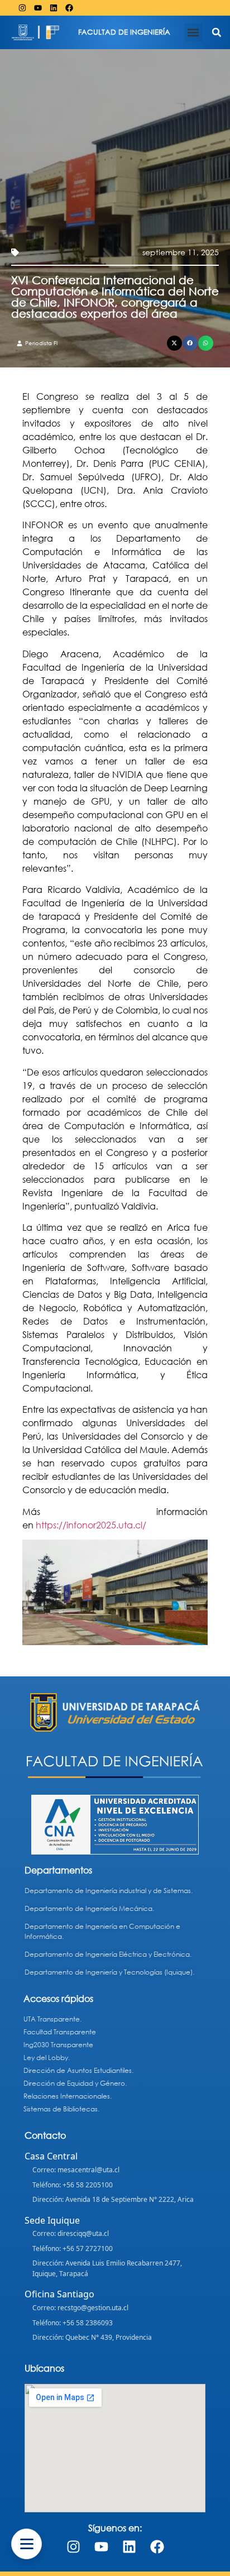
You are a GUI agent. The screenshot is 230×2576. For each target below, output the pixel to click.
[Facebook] (69, 8)
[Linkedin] (54, 8)
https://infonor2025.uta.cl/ (92, 1525)
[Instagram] (22, 8)
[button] (193, 33)
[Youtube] (38, 8)
